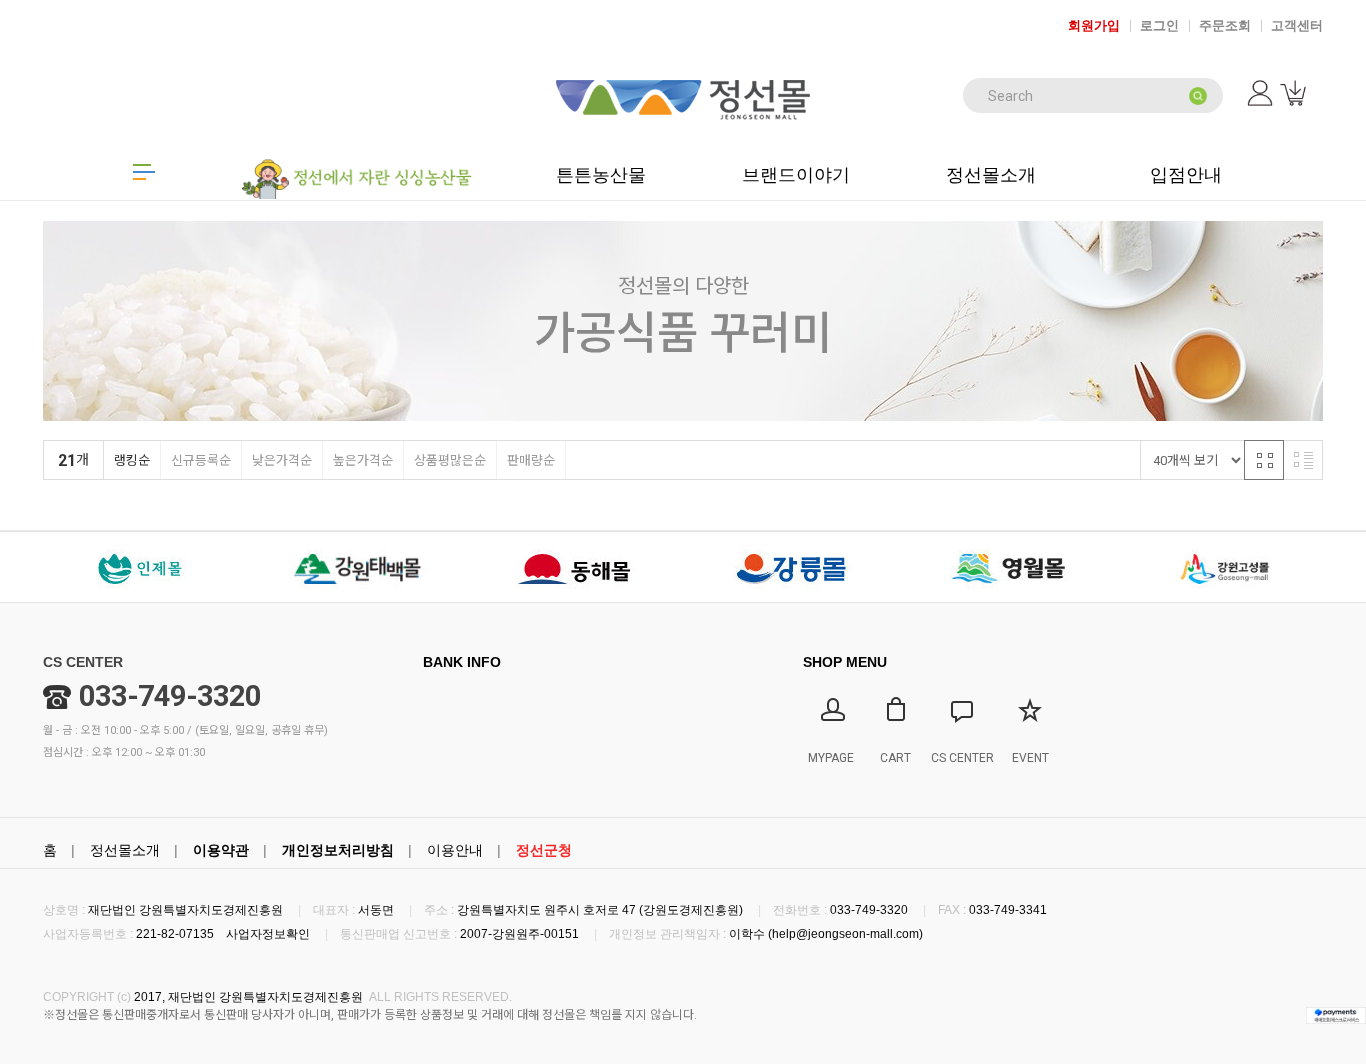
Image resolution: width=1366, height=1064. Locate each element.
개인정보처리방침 (338, 850)
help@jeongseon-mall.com (845, 934)
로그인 (1159, 25)
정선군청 (544, 850)
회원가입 (1094, 25)
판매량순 (531, 460)
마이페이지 (1261, 93)
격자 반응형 (1264, 460)
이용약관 (221, 850)
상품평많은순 (450, 460)
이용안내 (455, 850)
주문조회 (1225, 25)
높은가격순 (363, 460)
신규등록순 (201, 460)
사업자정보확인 (268, 934)
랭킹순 (132, 460)
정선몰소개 (125, 850)
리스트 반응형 (1303, 460)
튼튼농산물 (601, 175)
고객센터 (1297, 25)
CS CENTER (83, 662)
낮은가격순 (282, 460)
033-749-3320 (170, 696)
